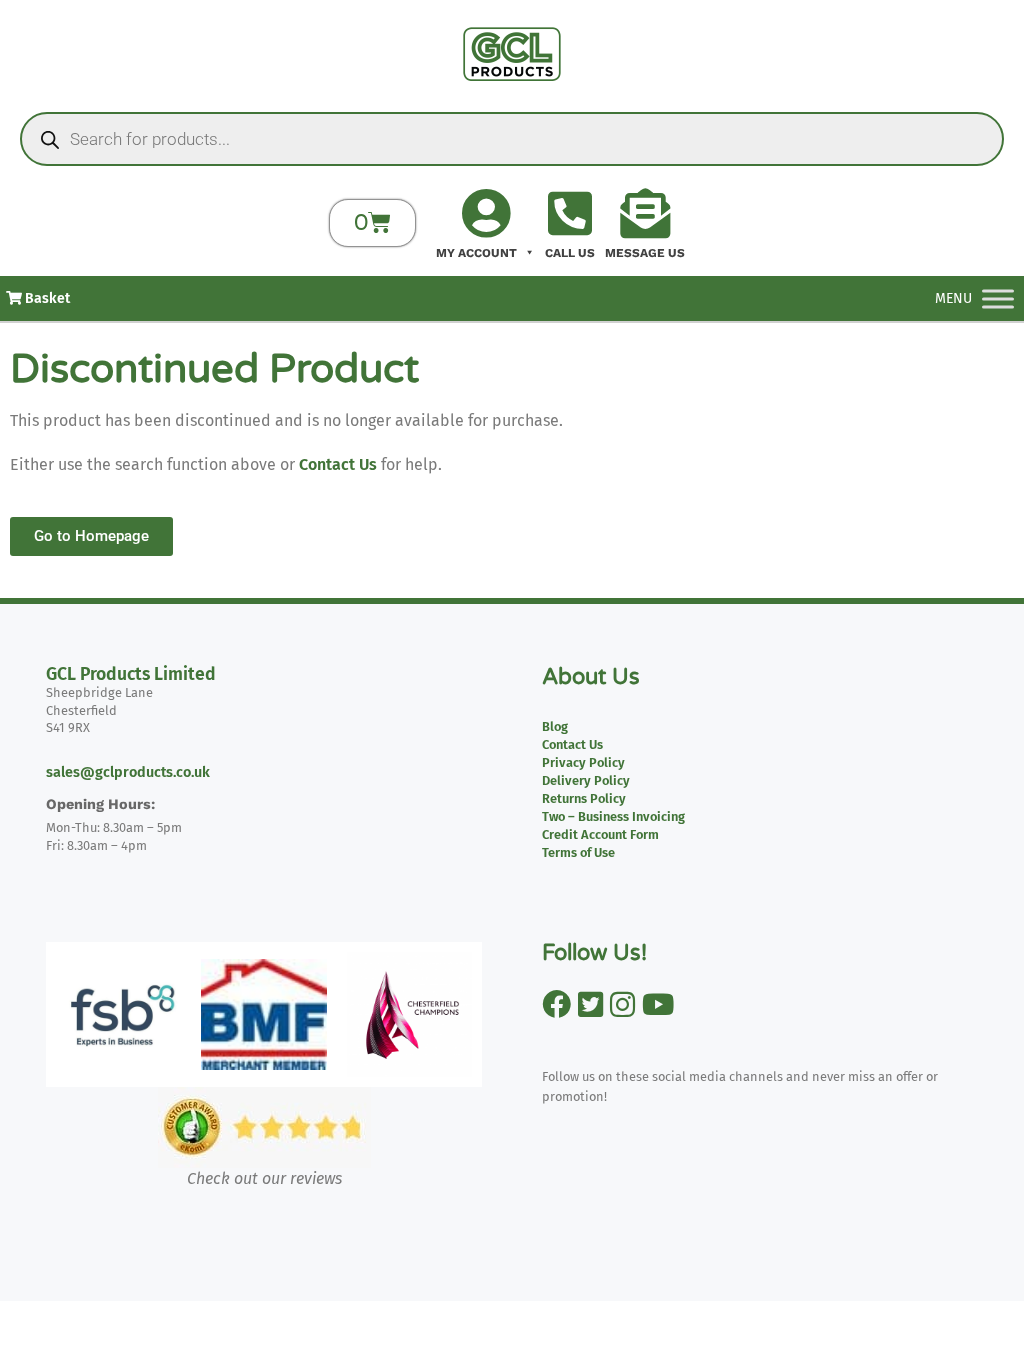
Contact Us (338, 464)
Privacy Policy (583, 762)
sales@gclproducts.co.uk (128, 772)
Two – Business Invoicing (613, 816)
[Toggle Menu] (998, 298)
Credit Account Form (600, 834)
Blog (555, 726)
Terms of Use (578, 852)
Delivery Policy (586, 780)
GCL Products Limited (131, 674)
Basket (46, 298)
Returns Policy (584, 798)
